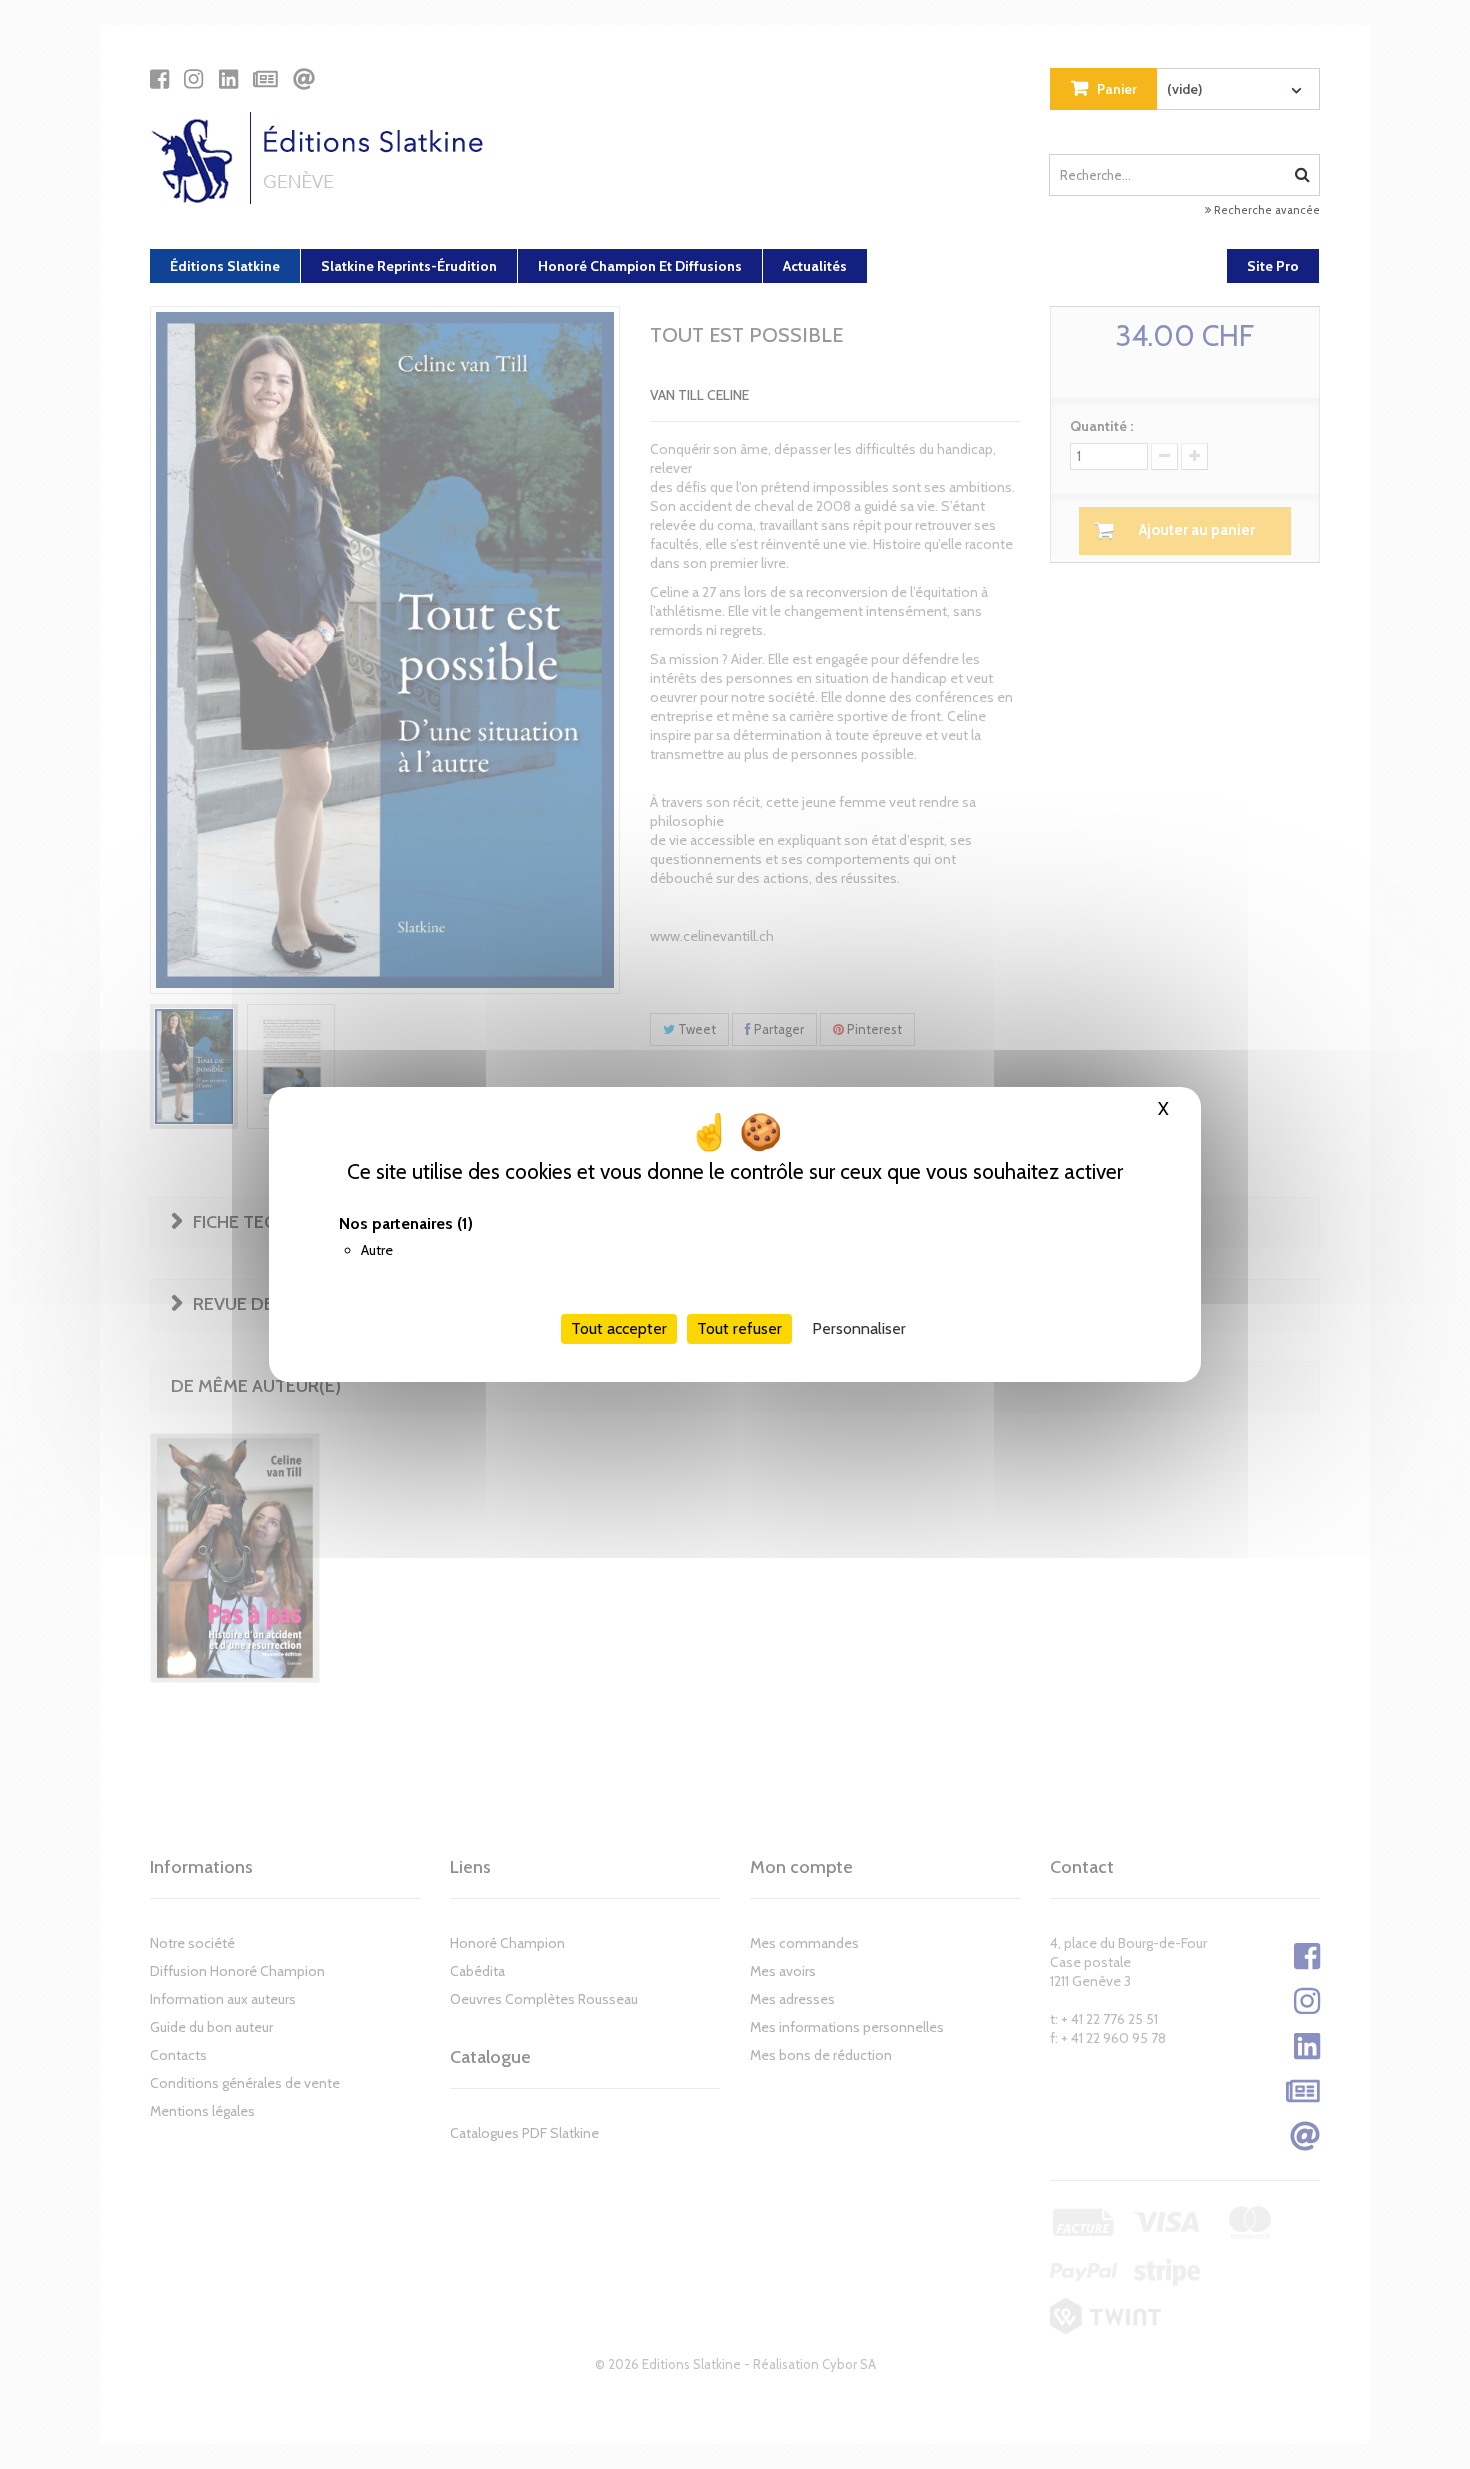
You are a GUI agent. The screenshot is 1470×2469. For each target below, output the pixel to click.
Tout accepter (619, 1328)
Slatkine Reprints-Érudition (409, 266)
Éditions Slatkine (225, 266)
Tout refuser (739, 1328)
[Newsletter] (265, 79)
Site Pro (1273, 266)
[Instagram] (193, 79)
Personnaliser (859, 1328)
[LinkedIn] (228, 79)
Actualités (815, 266)
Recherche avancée (1265, 210)
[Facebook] (159, 79)
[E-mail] (304, 79)
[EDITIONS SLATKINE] (324, 158)
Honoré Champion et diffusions (640, 266)
